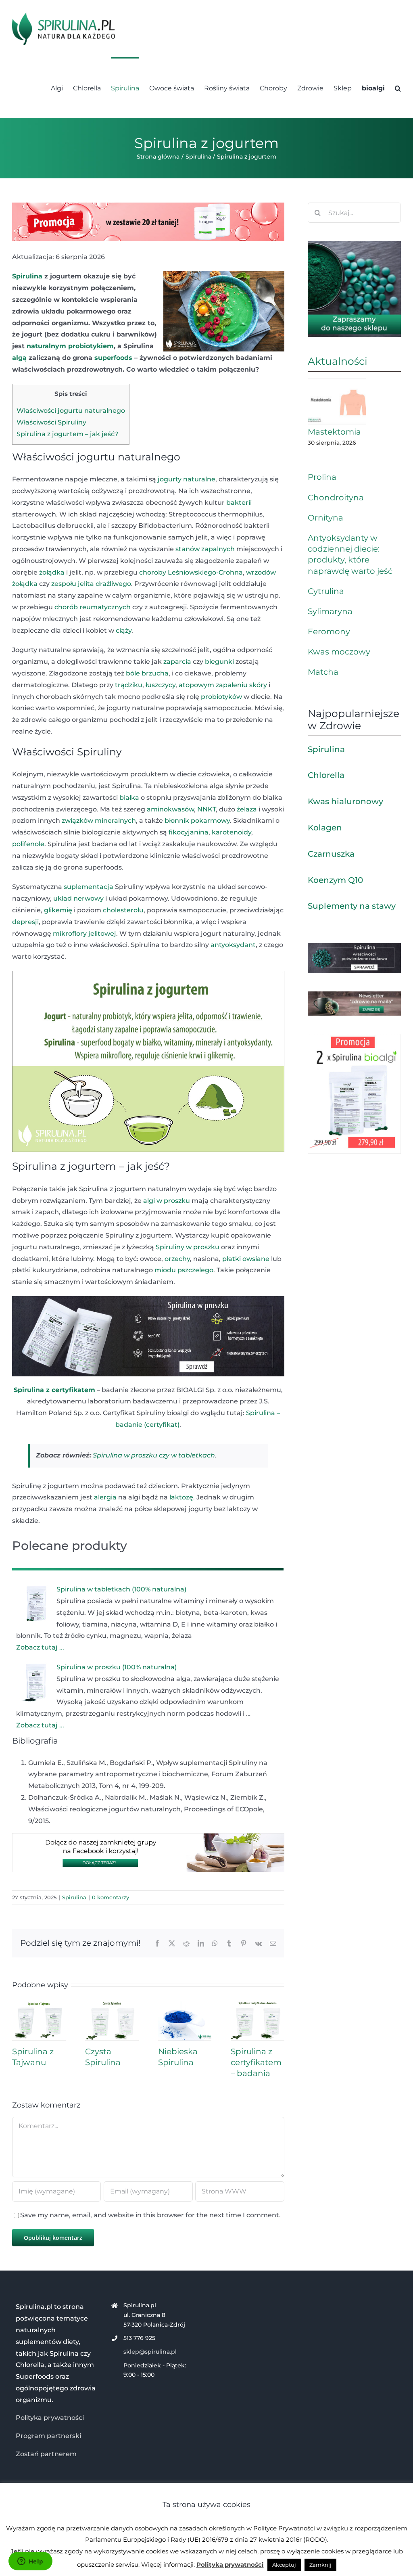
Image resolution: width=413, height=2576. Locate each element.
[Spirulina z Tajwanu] (39, 2004)
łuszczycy (161, 685)
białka (129, 798)
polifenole (28, 844)
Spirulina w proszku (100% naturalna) (117, 1667)
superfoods (113, 358)
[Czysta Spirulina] (112, 2004)
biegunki (219, 662)
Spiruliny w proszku (188, 1247)
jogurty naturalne (187, 479)
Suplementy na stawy (352, 906)
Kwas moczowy (339, 652)
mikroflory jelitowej (84, 934)
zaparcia (177, 662)
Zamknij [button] (320, 2565)
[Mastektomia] (337, 401)
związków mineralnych (99, 821)
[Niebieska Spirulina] (185, 2004)
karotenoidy (232, 832)
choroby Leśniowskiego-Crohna (191, 572)
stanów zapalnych (205, 549)
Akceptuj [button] (284, 2565)
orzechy (177, 1259)
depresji (25, 922)
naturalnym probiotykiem (70, 346)
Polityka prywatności (50, 2418)
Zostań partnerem (46, 2454)
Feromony (329, 631)
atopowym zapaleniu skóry (223, 685)
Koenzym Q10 (335, 880)
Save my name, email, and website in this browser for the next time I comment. (150, 2215)
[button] (398, 88)
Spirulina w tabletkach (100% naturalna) (121, 1589)
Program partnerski (48, 2436)
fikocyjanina (189, 832)
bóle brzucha (147, 673)
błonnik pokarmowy (197, 821)
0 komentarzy (111, 1897)
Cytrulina (326, 591)
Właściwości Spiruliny (51, 422)
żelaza (247, 809)
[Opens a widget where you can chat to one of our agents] (30, 2562)
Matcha (323, 672)
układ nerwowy (78, 898)
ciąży (124, 630)
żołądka (52, 572)
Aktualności (338, 361)
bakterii (239, 503)
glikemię (58, 910)
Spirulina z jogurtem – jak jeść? (67, 434)
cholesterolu (123, 910)
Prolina (322, 477)
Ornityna (325, 518)
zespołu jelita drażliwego (91, 584)
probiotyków (221, 697)
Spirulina (27, 276)
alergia (105, 1497)
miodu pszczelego (184, 1270)
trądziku (129, 685)
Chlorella (326, 775)
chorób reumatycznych (93, 607)
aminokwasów (170, 809)
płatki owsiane (246, 1259)
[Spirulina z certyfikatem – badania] (258, 2004)
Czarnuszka (331, 854)
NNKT (206, 809)
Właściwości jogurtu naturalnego (71, 411)
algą (19, 358)
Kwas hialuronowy (345, 801)
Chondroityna (336, 498)
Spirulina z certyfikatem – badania (256, 2062)
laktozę (181, 1497)
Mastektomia (334, 432)
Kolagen (325, 828)
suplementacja (89, 887)
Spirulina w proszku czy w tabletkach (154, 1455)
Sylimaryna (330, 611)
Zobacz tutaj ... (40, 1647)
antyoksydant (233, 945)
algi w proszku (167, 1201)
